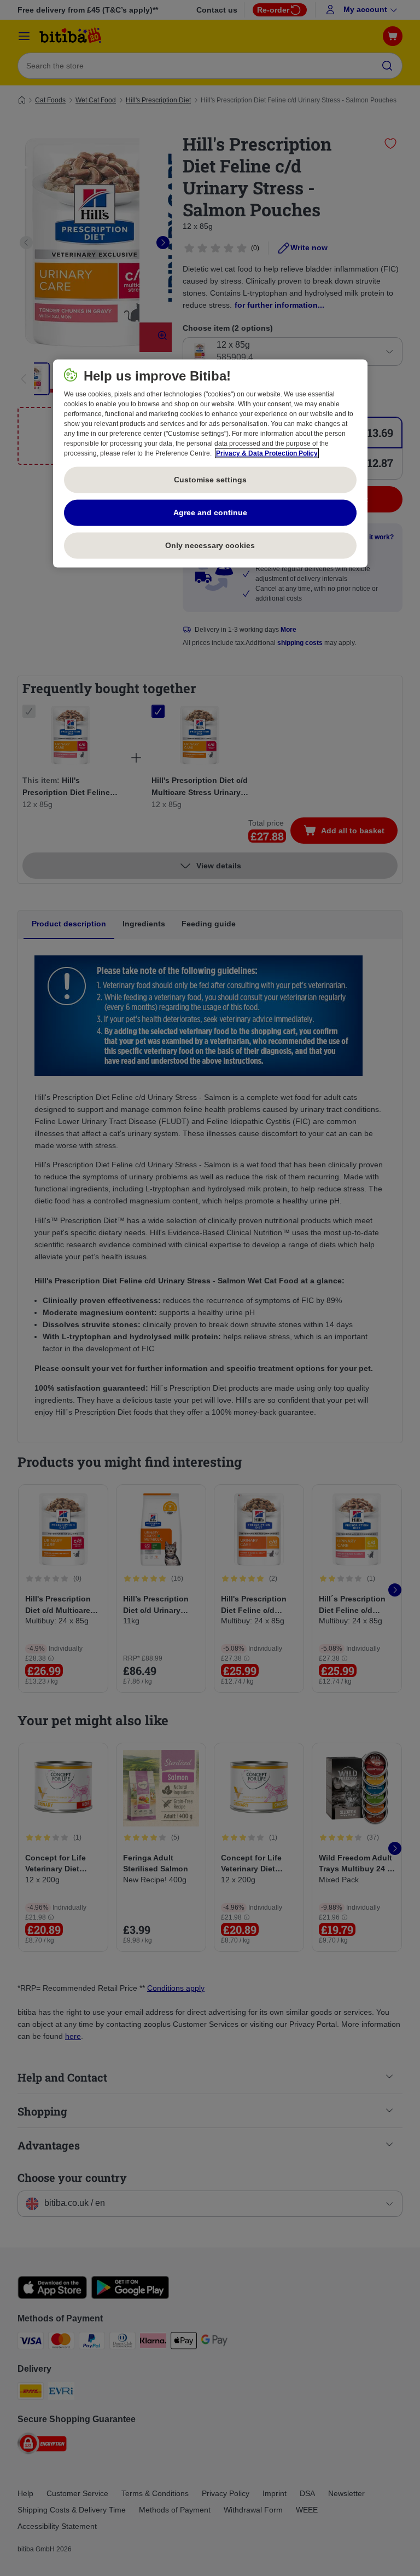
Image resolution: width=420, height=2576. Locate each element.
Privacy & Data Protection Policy (267, 453)
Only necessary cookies (210, 545)
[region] (210, 463)
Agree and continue (210, 512)
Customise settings (210, 480)
